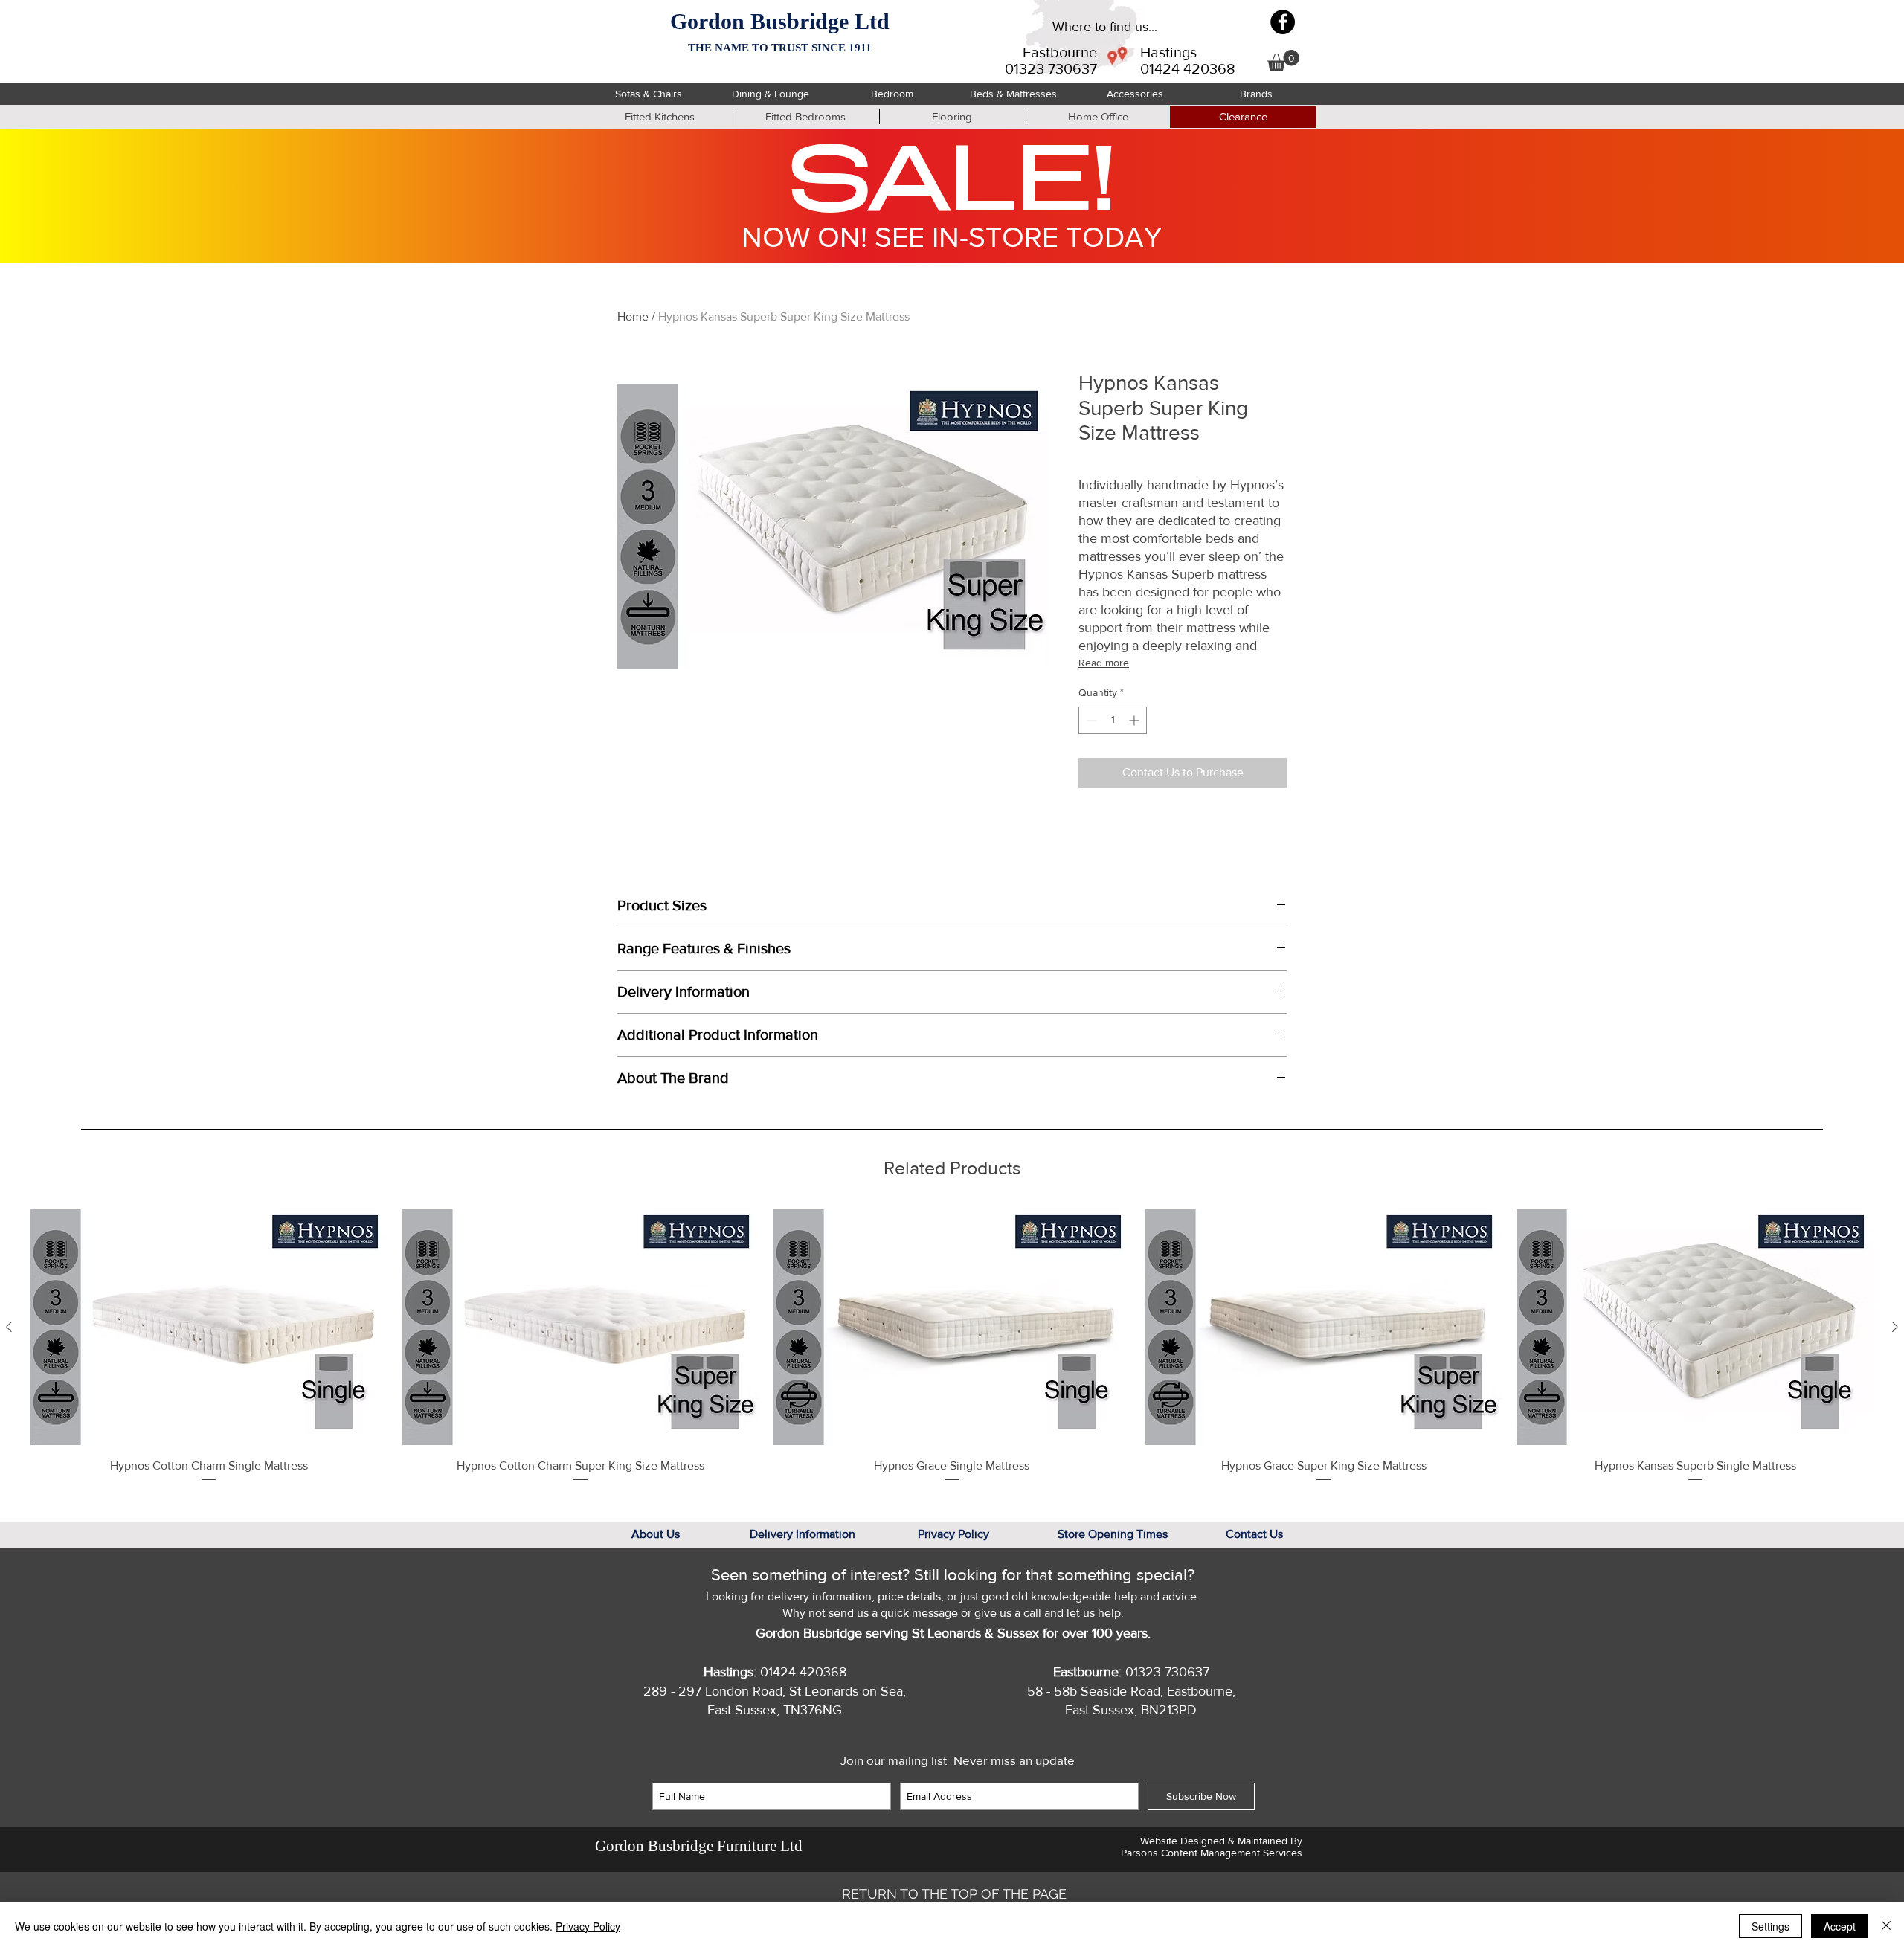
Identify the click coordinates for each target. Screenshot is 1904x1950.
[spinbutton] (1113, 720)
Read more (1104, 663)
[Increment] (1135, 720)
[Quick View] (209, 1328)
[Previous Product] (9, 1327)
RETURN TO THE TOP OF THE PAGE (954, 1894)
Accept (1840, 1926)
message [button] (935, 1613)
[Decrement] (1090, 720)
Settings (1770, 1926)
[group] (952, 1346)
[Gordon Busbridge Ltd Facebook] (1283, 22)
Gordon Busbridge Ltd (780, 21)
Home (633, 316)
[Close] (1886, 1926)
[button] (1283, 61)
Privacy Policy (588, 1926)
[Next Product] (1895, 1327)
